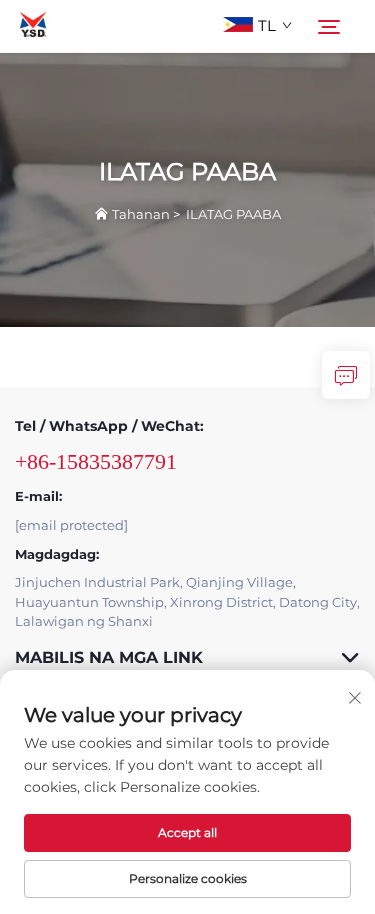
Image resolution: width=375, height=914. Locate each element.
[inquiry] (346, 375)
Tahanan (141, 214)
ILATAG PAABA (233, 214)
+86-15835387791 (96, 461)
